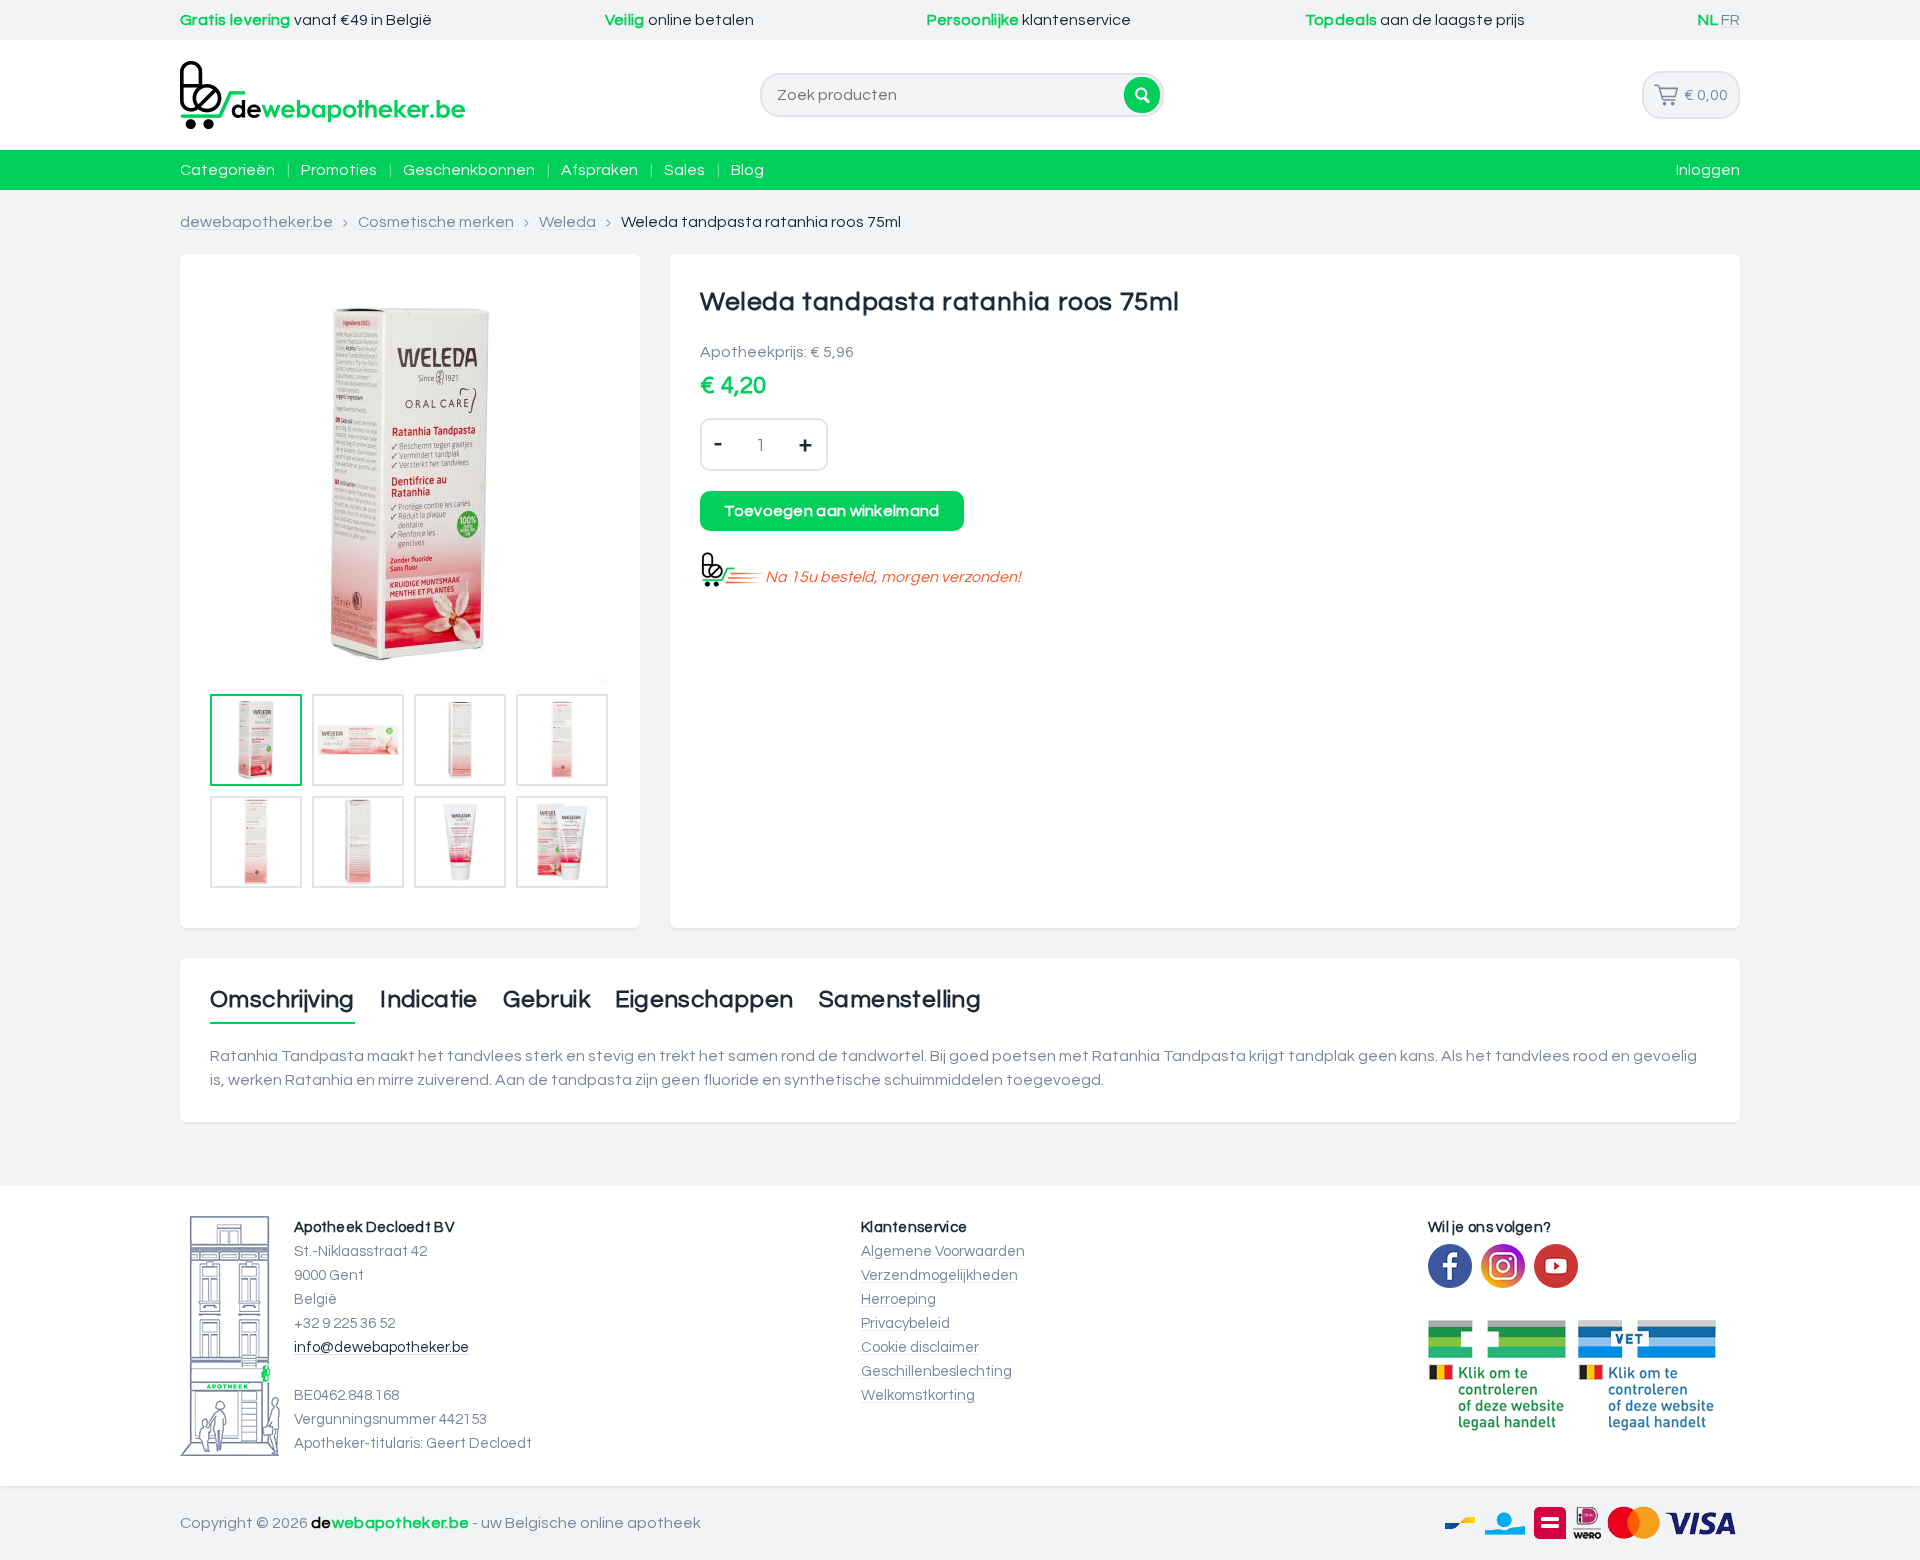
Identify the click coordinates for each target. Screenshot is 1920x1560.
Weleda (567, 222)
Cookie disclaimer (920, 1347)
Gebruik (546, 1000)
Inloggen (1708, 170)
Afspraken (599, 170)
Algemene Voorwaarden (943, 1251)
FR (1730, 20)
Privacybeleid (905, 1323)
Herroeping (898, 1299)
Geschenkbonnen (469, 170)
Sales (684, 170)
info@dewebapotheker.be (381, 1347)
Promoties (339, 170)
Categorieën (227, 170)
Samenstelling (900, 1000)
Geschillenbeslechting (936, 1371)
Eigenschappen (704, 1000)
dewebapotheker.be (256, 222)
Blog (747, 170)
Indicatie (429, 1000)
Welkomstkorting (918, 1395)
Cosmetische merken (436, 222)
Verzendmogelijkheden (939, 1275)
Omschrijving (282, 1000)
